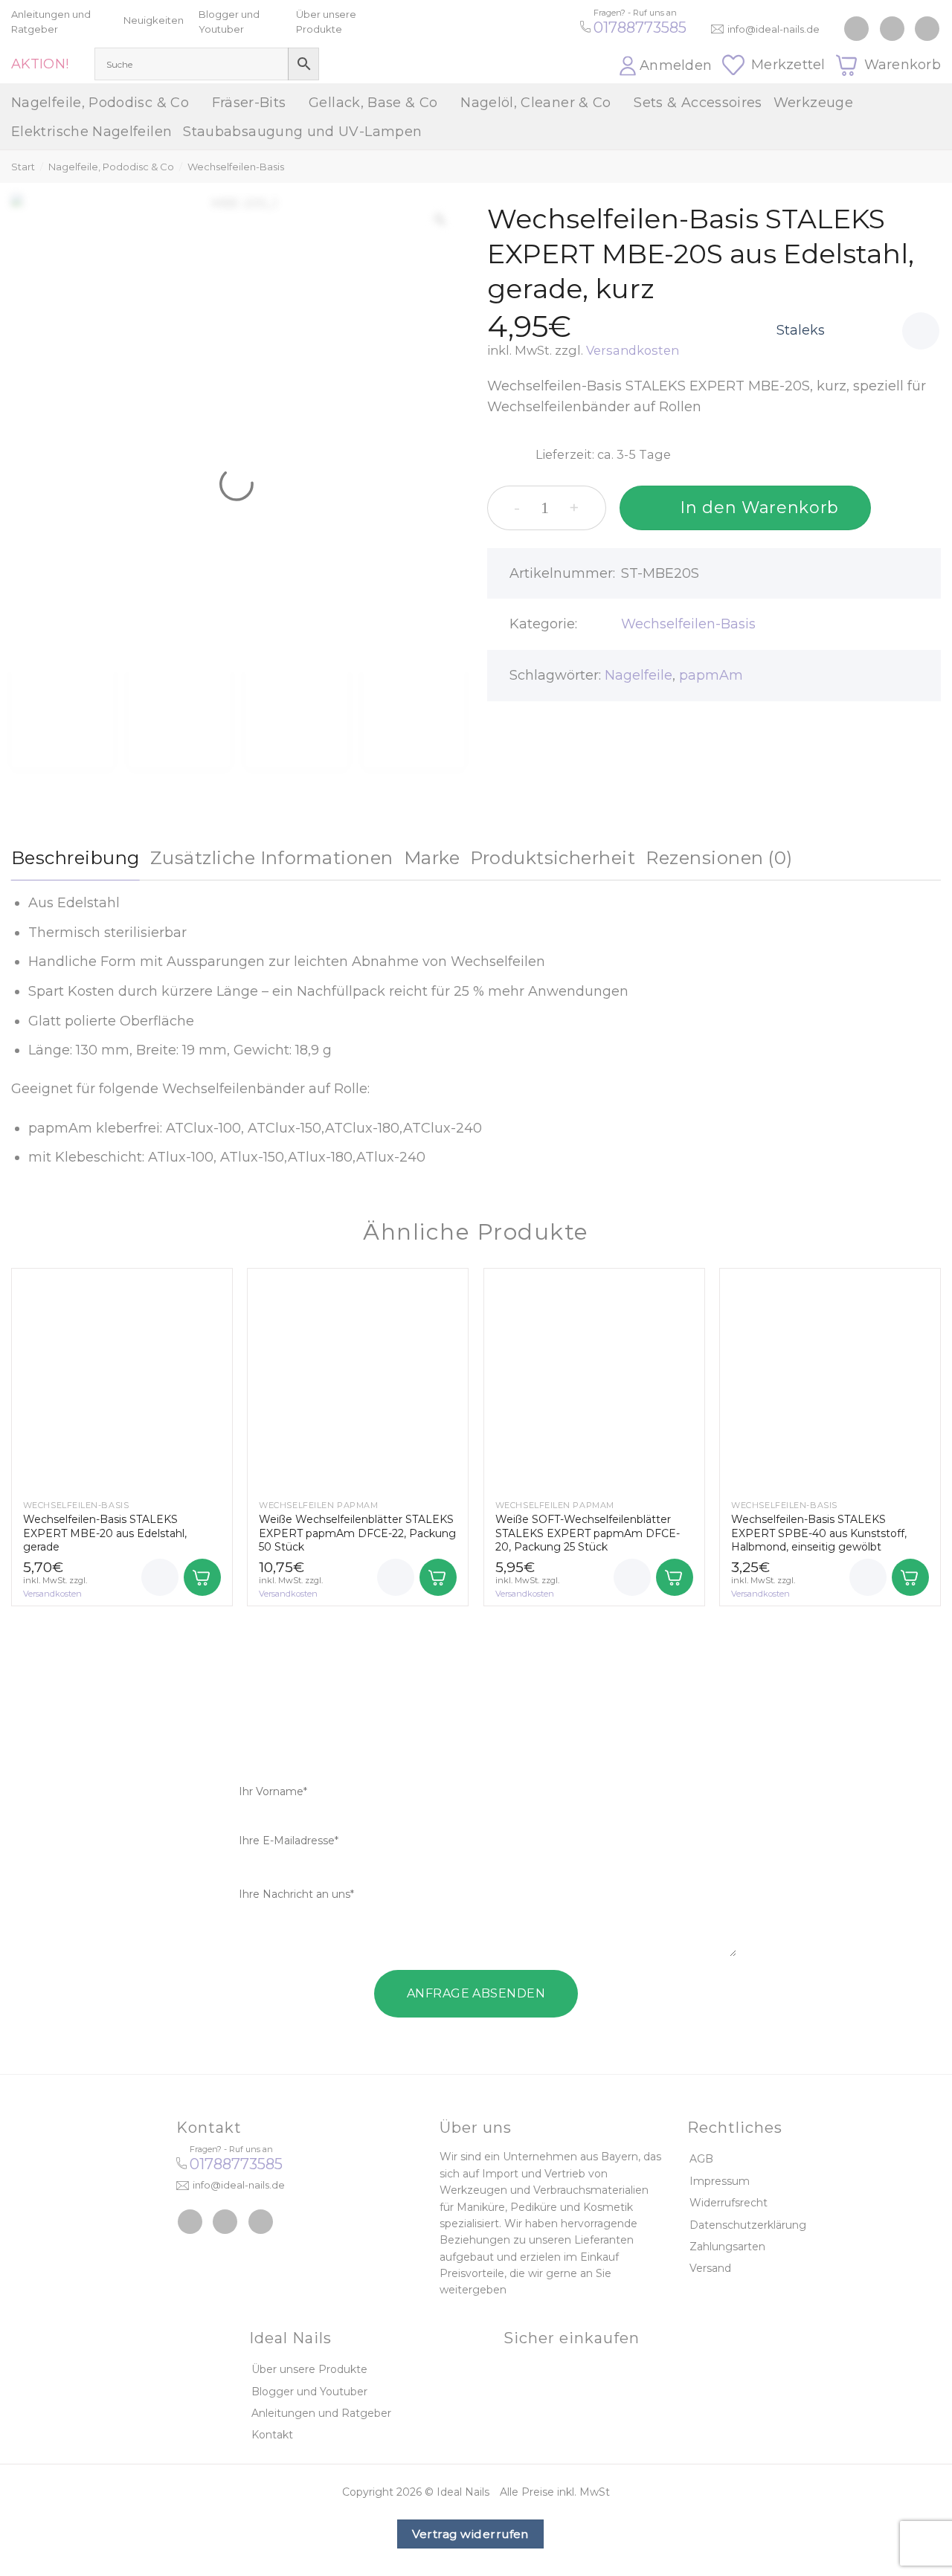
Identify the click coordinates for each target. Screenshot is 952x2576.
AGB (701, 2159)
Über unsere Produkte (309, 2369)
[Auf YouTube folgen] (927, 29)
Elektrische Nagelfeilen (91, 132)
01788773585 (640, 28)
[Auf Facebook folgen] (856, 29)
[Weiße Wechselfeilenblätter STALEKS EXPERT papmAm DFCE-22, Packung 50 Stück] (358, 1379)
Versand (710, 2268)
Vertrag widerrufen (470, 2534)
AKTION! (40, 64)
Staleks (801, 330)
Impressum (720, 2181)
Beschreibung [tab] (75, 858)
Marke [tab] (432, 858)
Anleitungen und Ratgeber (321, 2413)
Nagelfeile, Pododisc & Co (100, 103)
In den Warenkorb (759, 508)
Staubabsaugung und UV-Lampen (302, 132)
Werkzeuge (813, 103)
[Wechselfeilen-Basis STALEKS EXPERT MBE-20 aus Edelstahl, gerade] (122, 1379)
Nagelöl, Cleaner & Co (536, 103)
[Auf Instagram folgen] (892, 29)
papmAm (711, 675)
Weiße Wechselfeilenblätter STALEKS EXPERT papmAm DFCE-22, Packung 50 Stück (357, 1533)
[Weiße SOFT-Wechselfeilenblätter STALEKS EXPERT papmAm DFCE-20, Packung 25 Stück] (594, 1379)
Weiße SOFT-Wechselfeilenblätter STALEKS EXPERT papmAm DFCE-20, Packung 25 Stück (588, 1533)
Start (23, 167)
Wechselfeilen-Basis (236, 167)
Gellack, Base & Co (373, 103)
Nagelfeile (639, 675)
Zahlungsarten (727, 2247)
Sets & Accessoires (698, 103)
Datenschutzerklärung (748, 2225)
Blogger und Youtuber (309, 2392)
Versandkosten (633, 350)
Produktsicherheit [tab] (553, 858)
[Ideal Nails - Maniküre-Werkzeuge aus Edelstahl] (476, 42)
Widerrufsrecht (729, 2203)
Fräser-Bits (249, 103)
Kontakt (272, 2435)
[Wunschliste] (921, 331)
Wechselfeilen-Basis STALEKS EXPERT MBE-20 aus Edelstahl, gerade (105, 1533)
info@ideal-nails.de (773, 29)
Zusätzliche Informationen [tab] (272, 858)
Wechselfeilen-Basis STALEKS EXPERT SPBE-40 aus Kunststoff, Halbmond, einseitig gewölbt (819, 1533)
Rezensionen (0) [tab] (719, 858)
